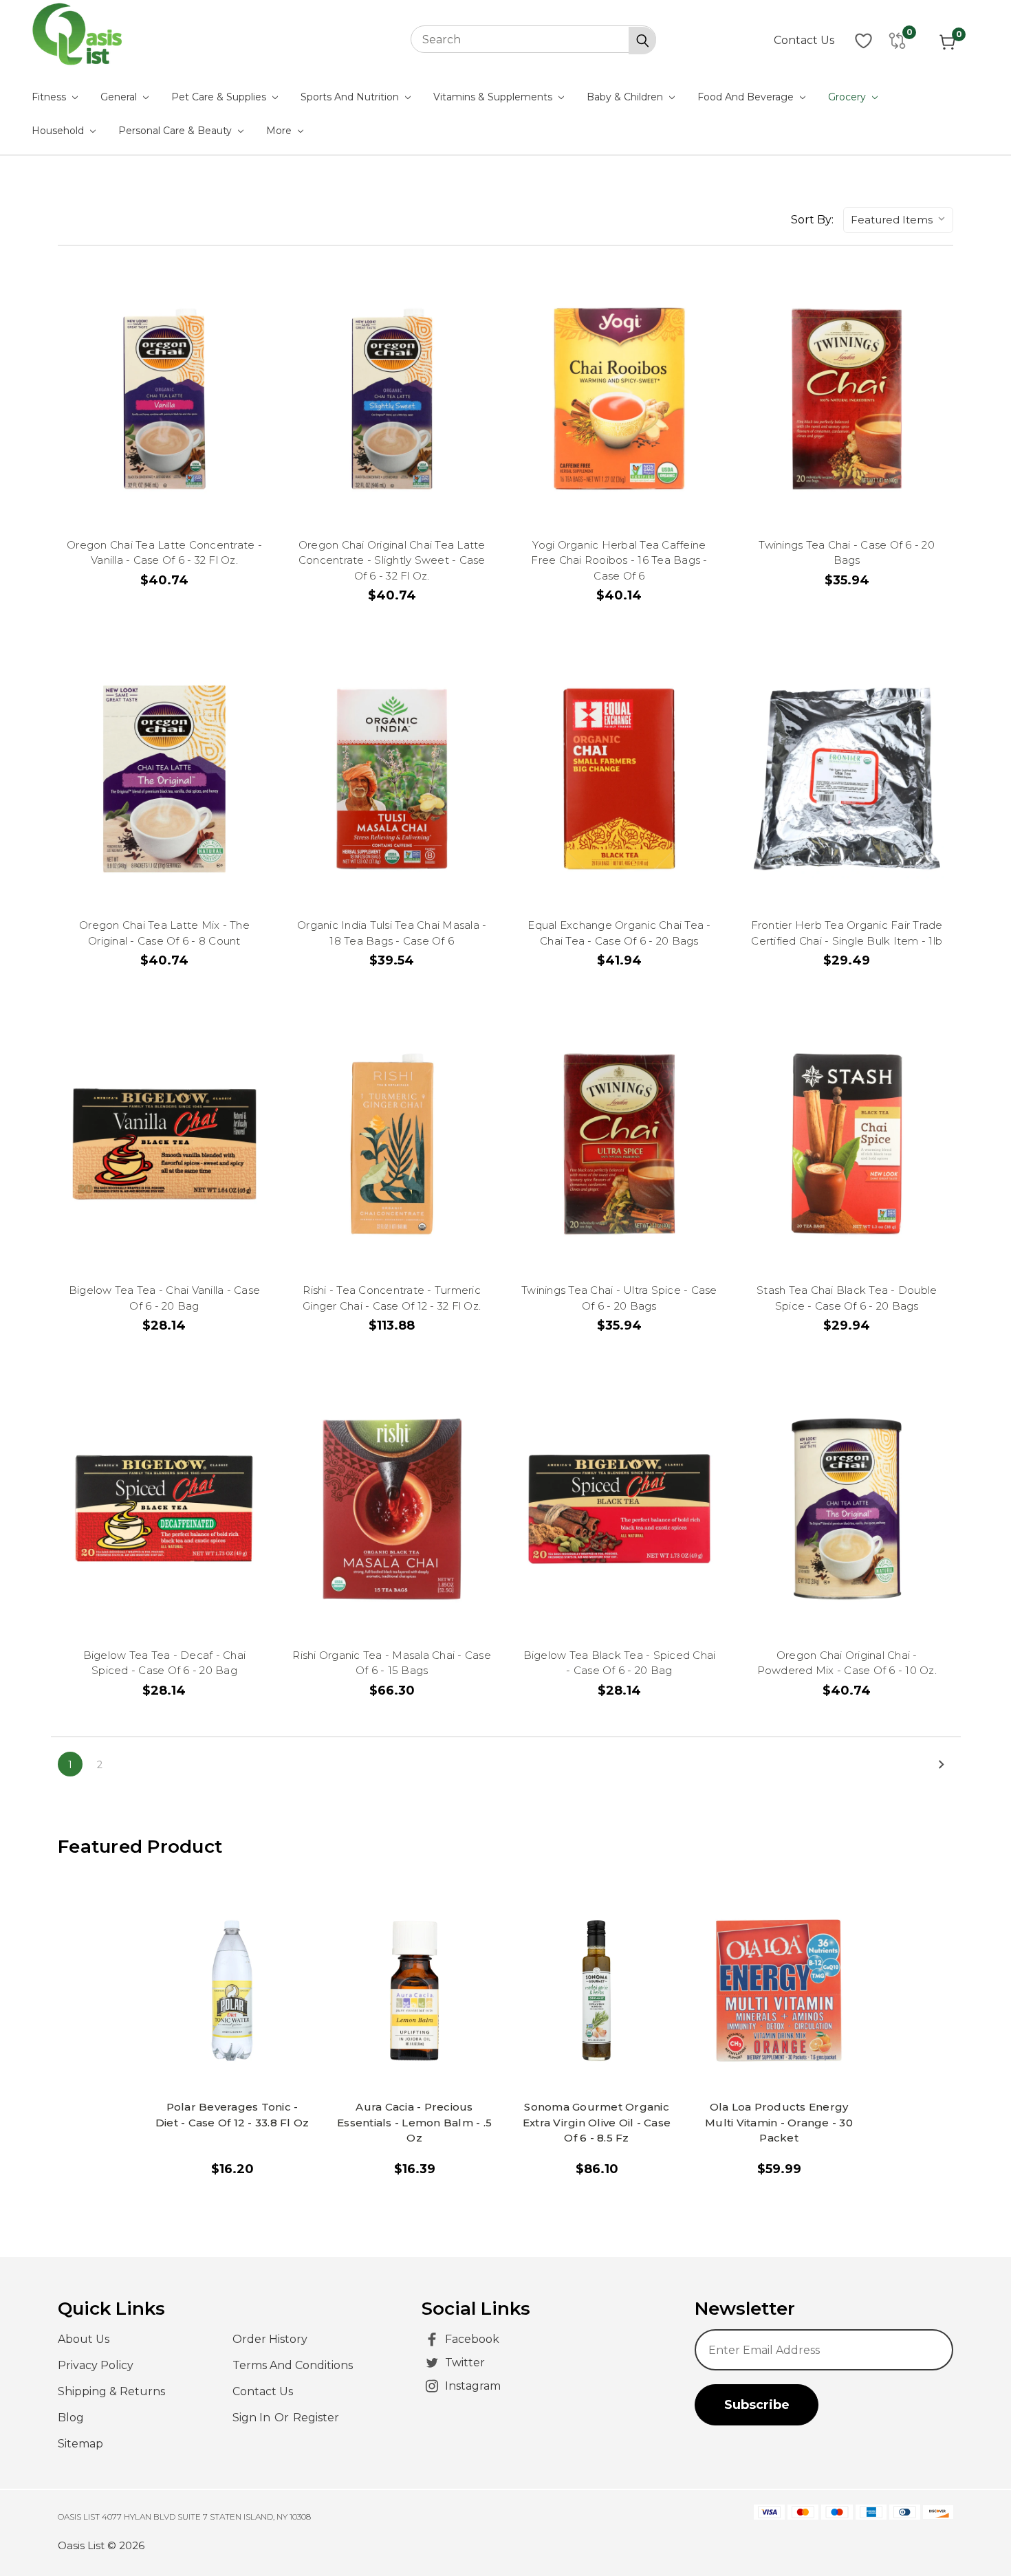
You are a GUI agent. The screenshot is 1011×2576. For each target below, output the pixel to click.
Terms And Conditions (293, 2365)
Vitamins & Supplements (494, 97)
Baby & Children (626, 97)
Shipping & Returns (111, 2391)
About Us (84, 2339)
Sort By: (812, 220)
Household (59, 131)
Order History (270, 2339)
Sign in (253, 2418)
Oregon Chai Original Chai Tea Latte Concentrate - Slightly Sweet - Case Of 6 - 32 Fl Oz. (392, 560)
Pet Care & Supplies (220, 97)
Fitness (50, 97)
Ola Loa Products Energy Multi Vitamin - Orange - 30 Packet (779, 2122)
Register (316, 2418)
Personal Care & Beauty (176, 131)
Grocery (848, 97)
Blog (71, 2418)
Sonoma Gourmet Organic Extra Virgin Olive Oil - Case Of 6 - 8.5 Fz (597, 2122)
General (120, 97)
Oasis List (81, 2545)
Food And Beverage (747, 97)
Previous (975, 2531)
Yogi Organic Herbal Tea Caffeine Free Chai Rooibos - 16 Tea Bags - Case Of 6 (619, 560)
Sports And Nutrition (351, 97)
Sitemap (80, 2444)
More (280, 131)
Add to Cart (171, 430)
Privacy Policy (96, 2365)
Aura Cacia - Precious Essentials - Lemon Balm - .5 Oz (414, 2122)
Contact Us (804, 40)
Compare (164, 367)
